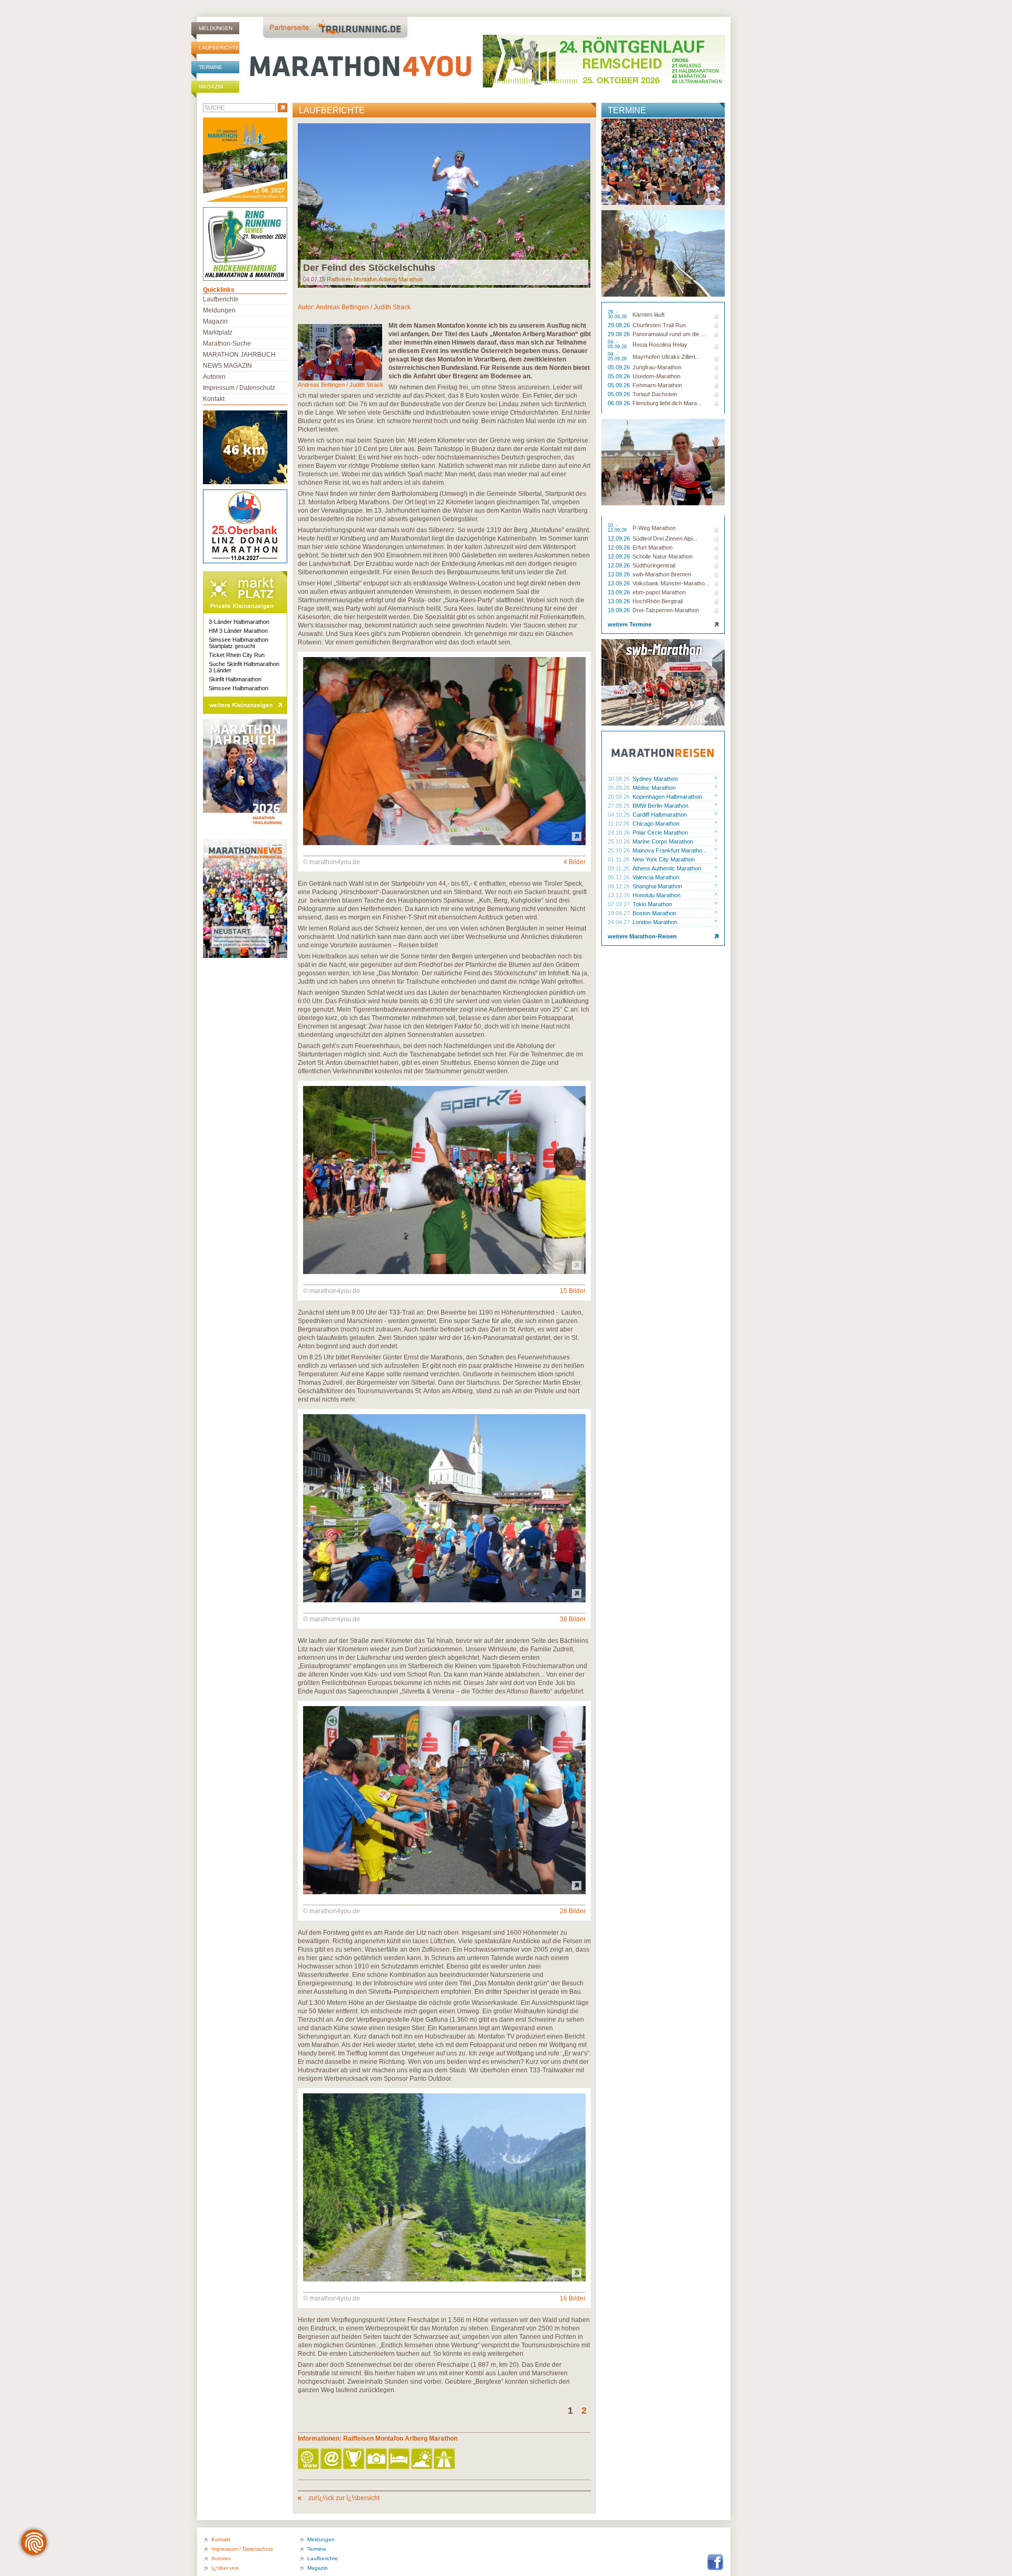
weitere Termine (630, 624)
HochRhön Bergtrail (658, 601)
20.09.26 (620, 797)
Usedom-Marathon (656, 376)
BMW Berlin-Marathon (660, 806)
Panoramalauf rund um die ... (669, 334)
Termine (211, 67)
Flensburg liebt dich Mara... (667, 403)
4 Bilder (575, 862)
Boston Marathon (654, 913)
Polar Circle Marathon (660, 832)
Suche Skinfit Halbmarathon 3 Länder (244, 667)
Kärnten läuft (649, 315)
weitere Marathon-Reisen (642, 936)
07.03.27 (620, 904)
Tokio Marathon (652, 904)
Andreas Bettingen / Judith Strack (363, 307)
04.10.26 (620, 815)
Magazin (211, 87)
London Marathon (655, 922)
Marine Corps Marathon (663, 841)
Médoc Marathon (654, 788)
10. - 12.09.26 (618, 528)
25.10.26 (620, 841)
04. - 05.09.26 (618, 345)
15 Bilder (573, 1291)
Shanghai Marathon (657, 886)
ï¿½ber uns (225, 2568)
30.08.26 (620, 779)
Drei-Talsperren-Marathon (666, 610)
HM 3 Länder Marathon (238, 631)
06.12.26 (620, 877)
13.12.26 (620, 895)
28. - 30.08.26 (618, 315)
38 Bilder (573, 1619)
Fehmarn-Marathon (657, 385)
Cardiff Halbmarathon (660, 815)
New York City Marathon (664, 859)
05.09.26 (620, 367)
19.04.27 (620, 913)
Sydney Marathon (655, 779)
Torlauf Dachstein (655, 394)
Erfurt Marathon (653, 547)
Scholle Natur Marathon (663, 556)
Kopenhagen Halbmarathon (667, 797)
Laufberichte (219, 48)
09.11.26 (619, 868)
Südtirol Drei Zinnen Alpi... (665, 538)
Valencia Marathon (656, 877)
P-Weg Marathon (654, 528)
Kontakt (214, 399)
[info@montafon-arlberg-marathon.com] (332, 2459)
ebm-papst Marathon (659, 592)
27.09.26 (620, 806)
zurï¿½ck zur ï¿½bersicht (343, 2498)
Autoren (214, 377)
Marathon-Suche (227, 344)
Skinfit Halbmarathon (235, 679)
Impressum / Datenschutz (239, 388)
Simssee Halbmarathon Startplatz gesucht (239, 643)
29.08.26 (620, 325)
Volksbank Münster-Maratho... (671, 583)
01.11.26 (619, 859)
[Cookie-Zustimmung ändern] (34, 2542)
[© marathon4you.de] (444, 843)
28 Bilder (573, 1911)
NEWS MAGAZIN (227, 366)
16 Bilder (573, 2298)
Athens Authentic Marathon (667, 868)
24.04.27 (620, 922)
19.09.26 (620, 610)
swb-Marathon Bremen (662, 574)
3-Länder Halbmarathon (239, 622)
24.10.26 (620, 832)
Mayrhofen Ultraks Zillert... (666, 357)
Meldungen (216, 28)
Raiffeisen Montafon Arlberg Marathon (375, 279)
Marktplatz (218, 332)
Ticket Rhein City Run (237, 655)
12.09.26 (620, 538)
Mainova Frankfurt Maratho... (670, 850)
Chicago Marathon (656, 824)
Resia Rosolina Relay (660, 345)
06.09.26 (620, 403)
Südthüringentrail (654, 565)
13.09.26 (620, 574)
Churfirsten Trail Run (659, 325)
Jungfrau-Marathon (657, 367)
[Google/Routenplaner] (445, 2459)
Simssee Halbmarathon (239, 688)
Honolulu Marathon (656, 895)
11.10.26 (619, 824)
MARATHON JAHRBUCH (239, 355)
